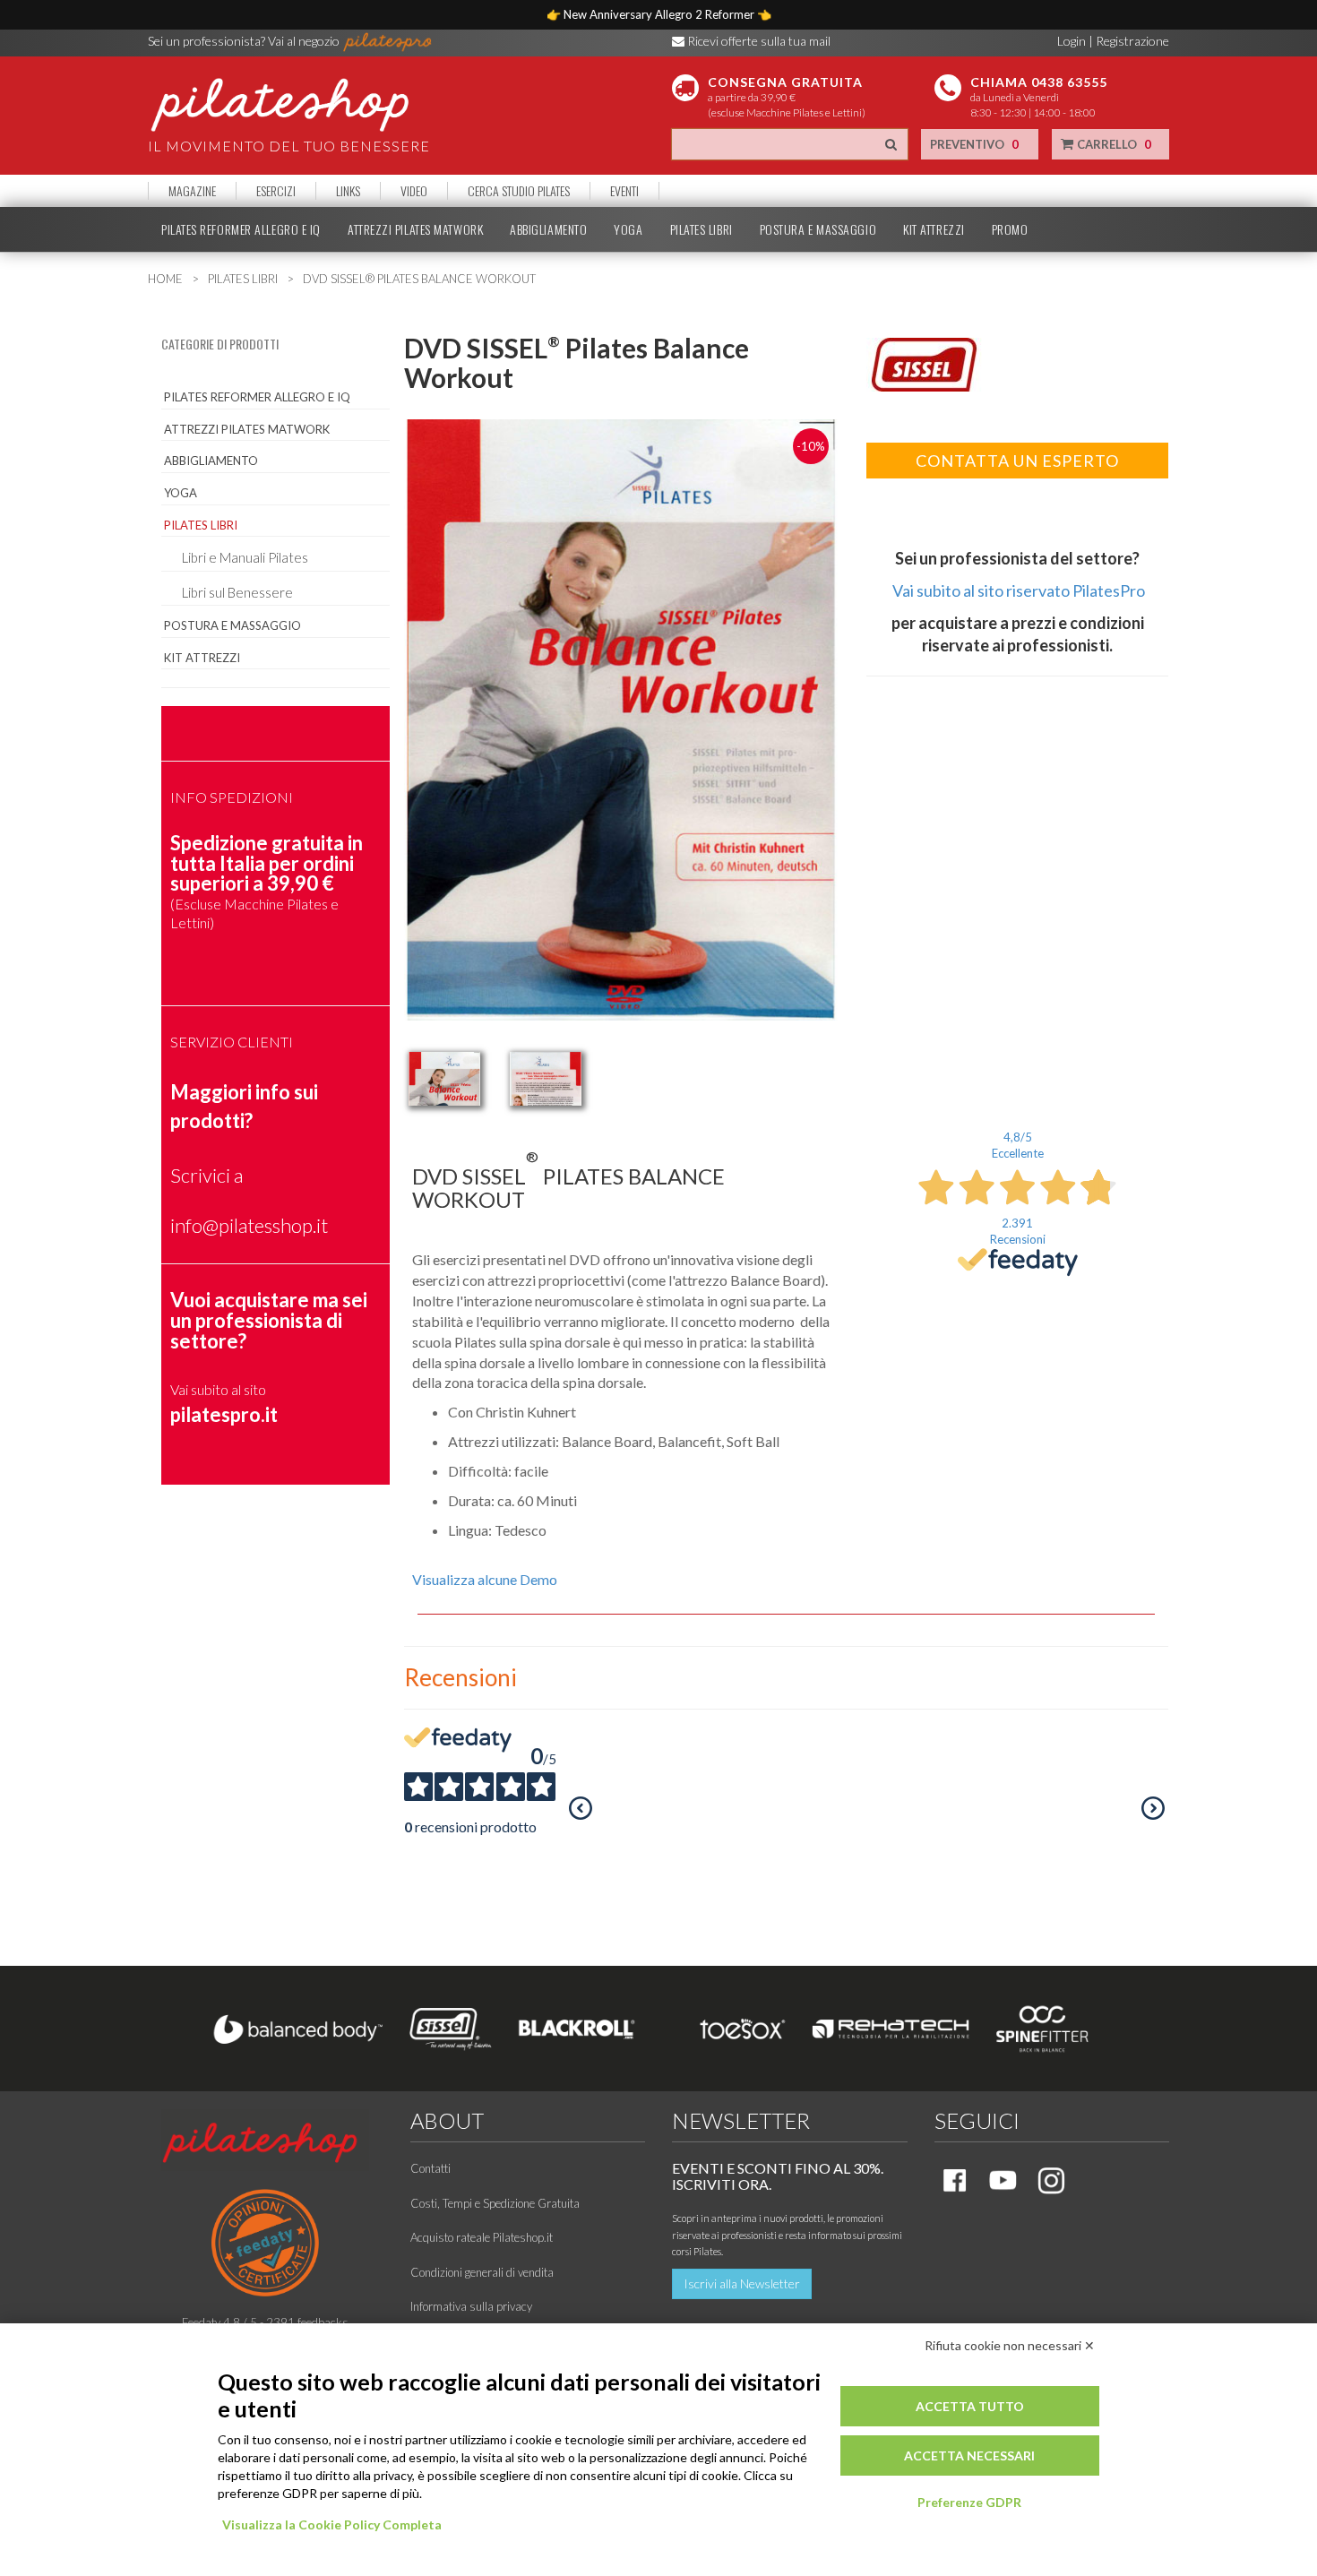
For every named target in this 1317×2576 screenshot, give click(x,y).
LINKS (348, 191)
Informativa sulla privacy (471, 2306)
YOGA (628, 229)
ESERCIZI (276, 191)
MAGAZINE (192, 191)
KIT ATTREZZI (934, 229)
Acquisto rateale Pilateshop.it (482, 2237)
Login (1072, 41)
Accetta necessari (969, 2455)
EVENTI (624, 191)
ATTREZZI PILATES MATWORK (415, 229)
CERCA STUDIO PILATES (519, 191)
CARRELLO (1113, 144)
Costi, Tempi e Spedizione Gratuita (495, 2203)
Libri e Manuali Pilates (245, 557)
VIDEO (414, 191)
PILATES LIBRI (702, 229)
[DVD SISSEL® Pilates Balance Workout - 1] (444, 1079)
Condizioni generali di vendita (482, 2272)
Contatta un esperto (1017, 461)
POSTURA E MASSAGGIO (818, 229)
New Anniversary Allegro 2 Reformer (660, 14)
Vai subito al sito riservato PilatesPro (1019, 590)
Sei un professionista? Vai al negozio (245, 41)
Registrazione (1132, 41)
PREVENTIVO (974, 144)
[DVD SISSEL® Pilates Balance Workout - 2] (546, 1079)
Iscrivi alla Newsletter (742, 2283)
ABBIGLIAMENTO (548, 229)
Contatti (430, 2168)
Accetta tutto (970, 2406)
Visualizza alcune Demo (485, 1579)
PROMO (1010, 229)
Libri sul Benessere (237, 592)
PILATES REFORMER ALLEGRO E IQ (241, 229)
